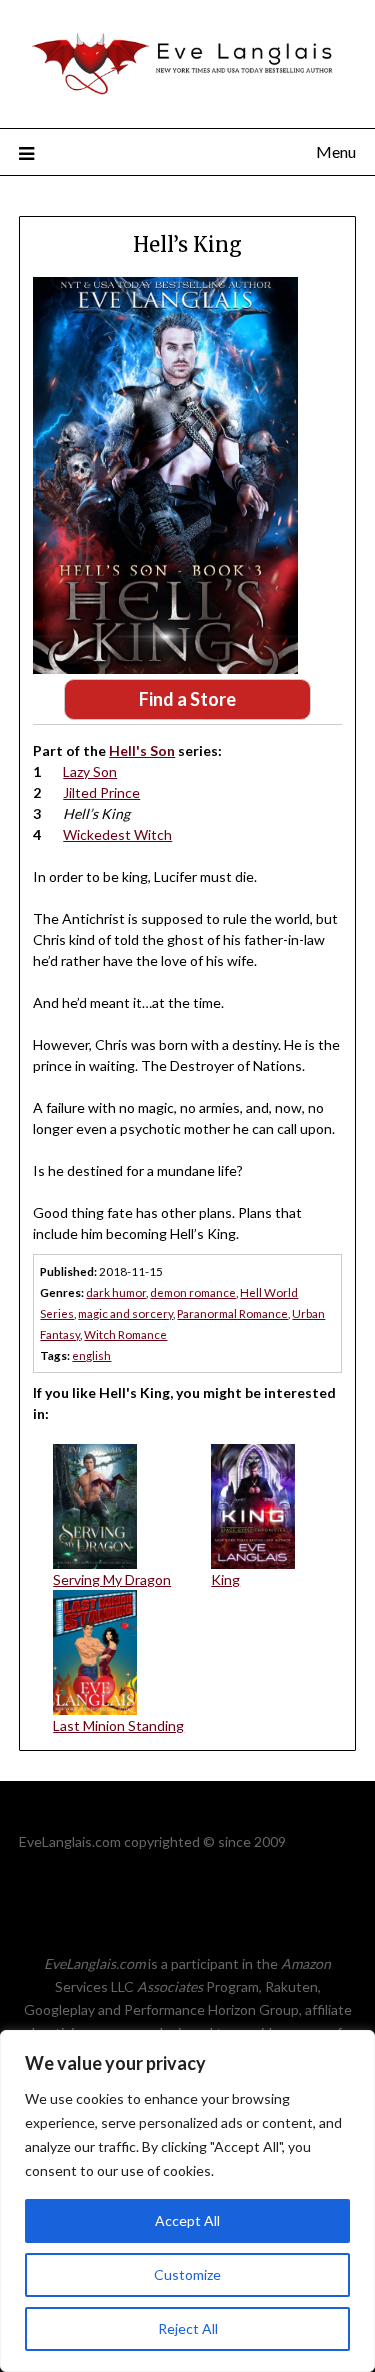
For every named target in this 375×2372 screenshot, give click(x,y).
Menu (336, 151)
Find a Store (187, 699)
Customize (187, 2274)
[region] (187, 2201)
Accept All (187, 2220)
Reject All (188, 2328)
